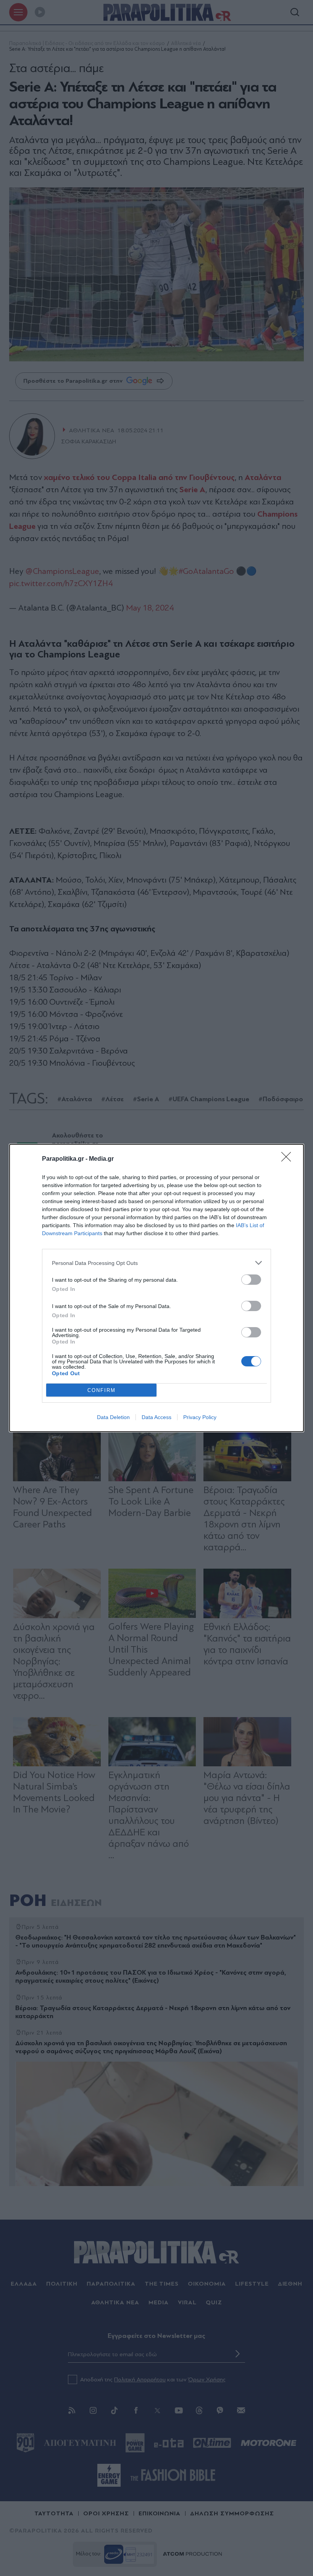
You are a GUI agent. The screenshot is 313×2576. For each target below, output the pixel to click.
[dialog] (156, 1288)
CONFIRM (102, 1390)
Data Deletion (113, 1417)
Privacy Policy (200, 1417)
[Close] (289, 1159)
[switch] (251, 1280)
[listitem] (156, 1263)
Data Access (156, 1417)
